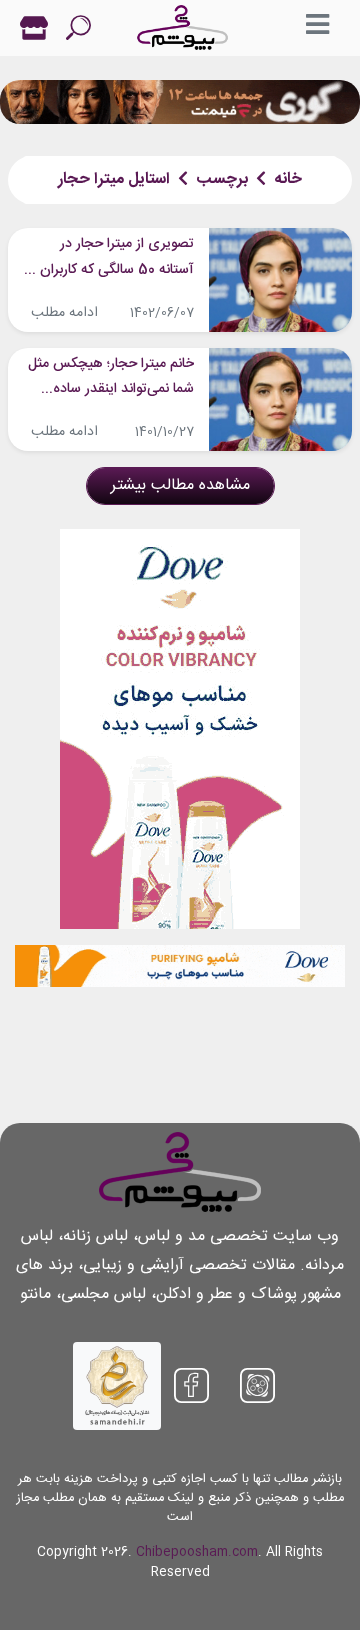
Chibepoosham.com (197, 1552)
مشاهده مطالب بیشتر (180, 485)
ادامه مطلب (64, 313)
